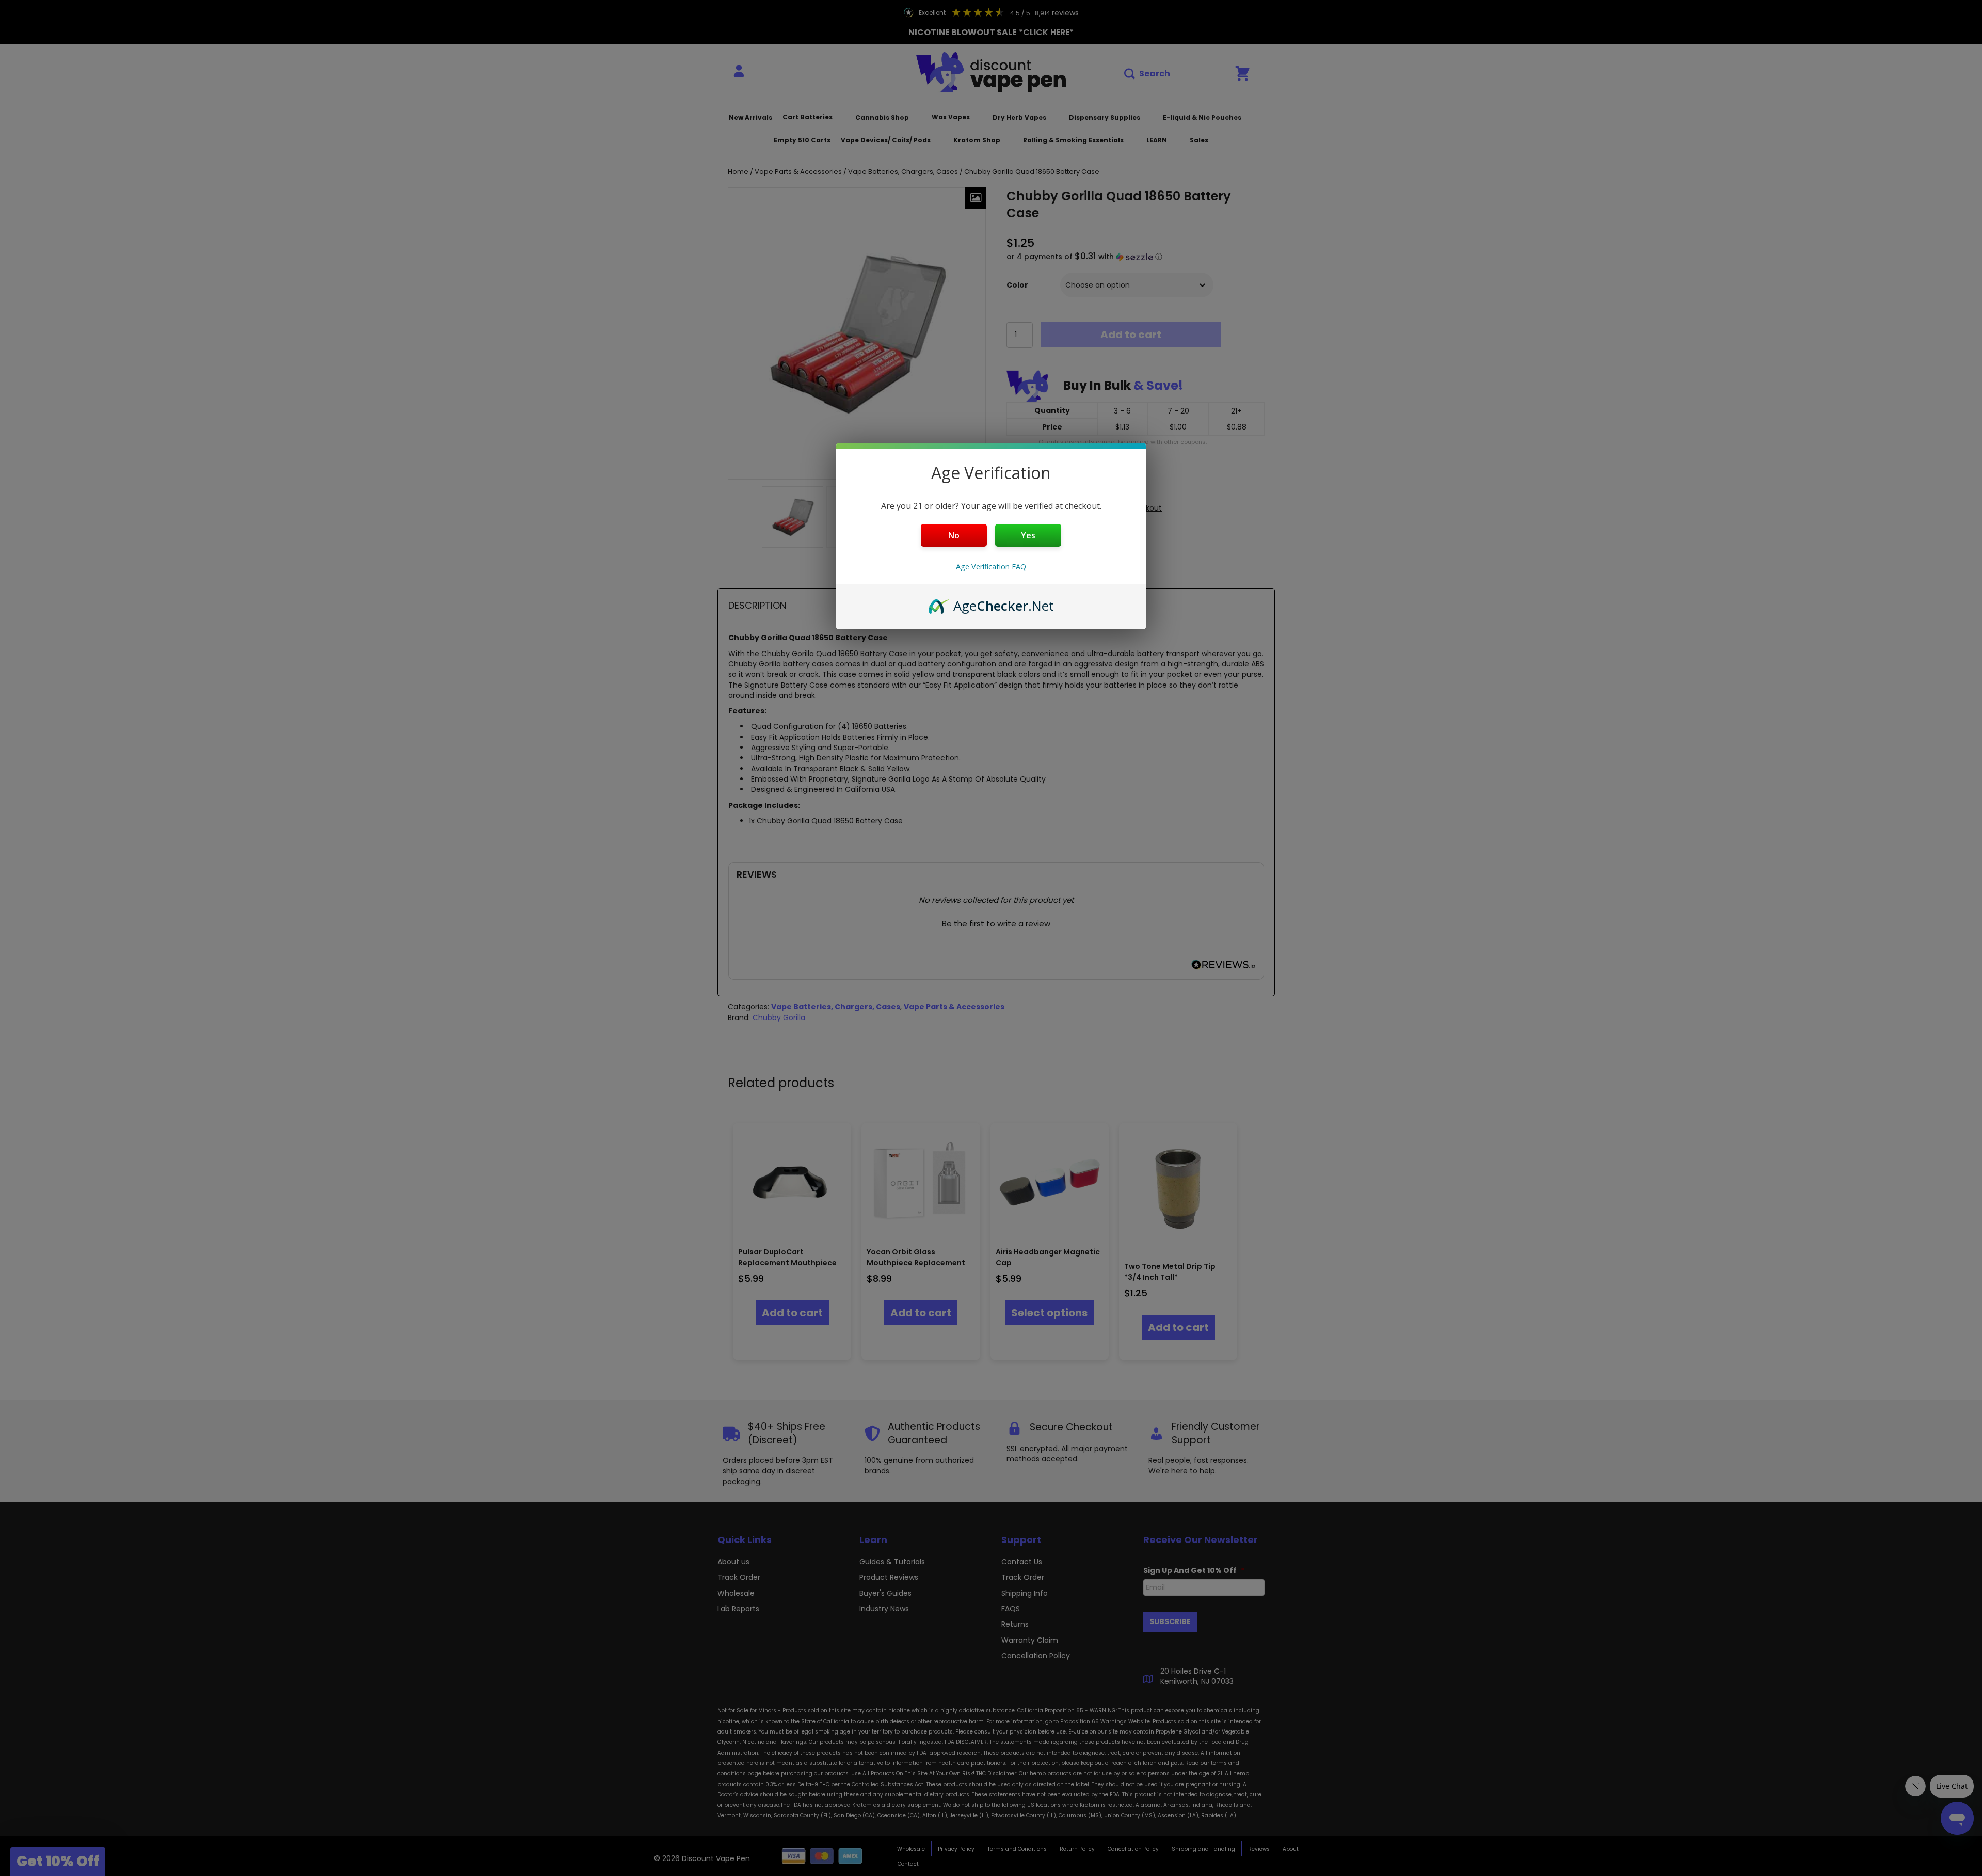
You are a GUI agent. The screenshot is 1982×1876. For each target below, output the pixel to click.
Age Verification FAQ (991, 567)
